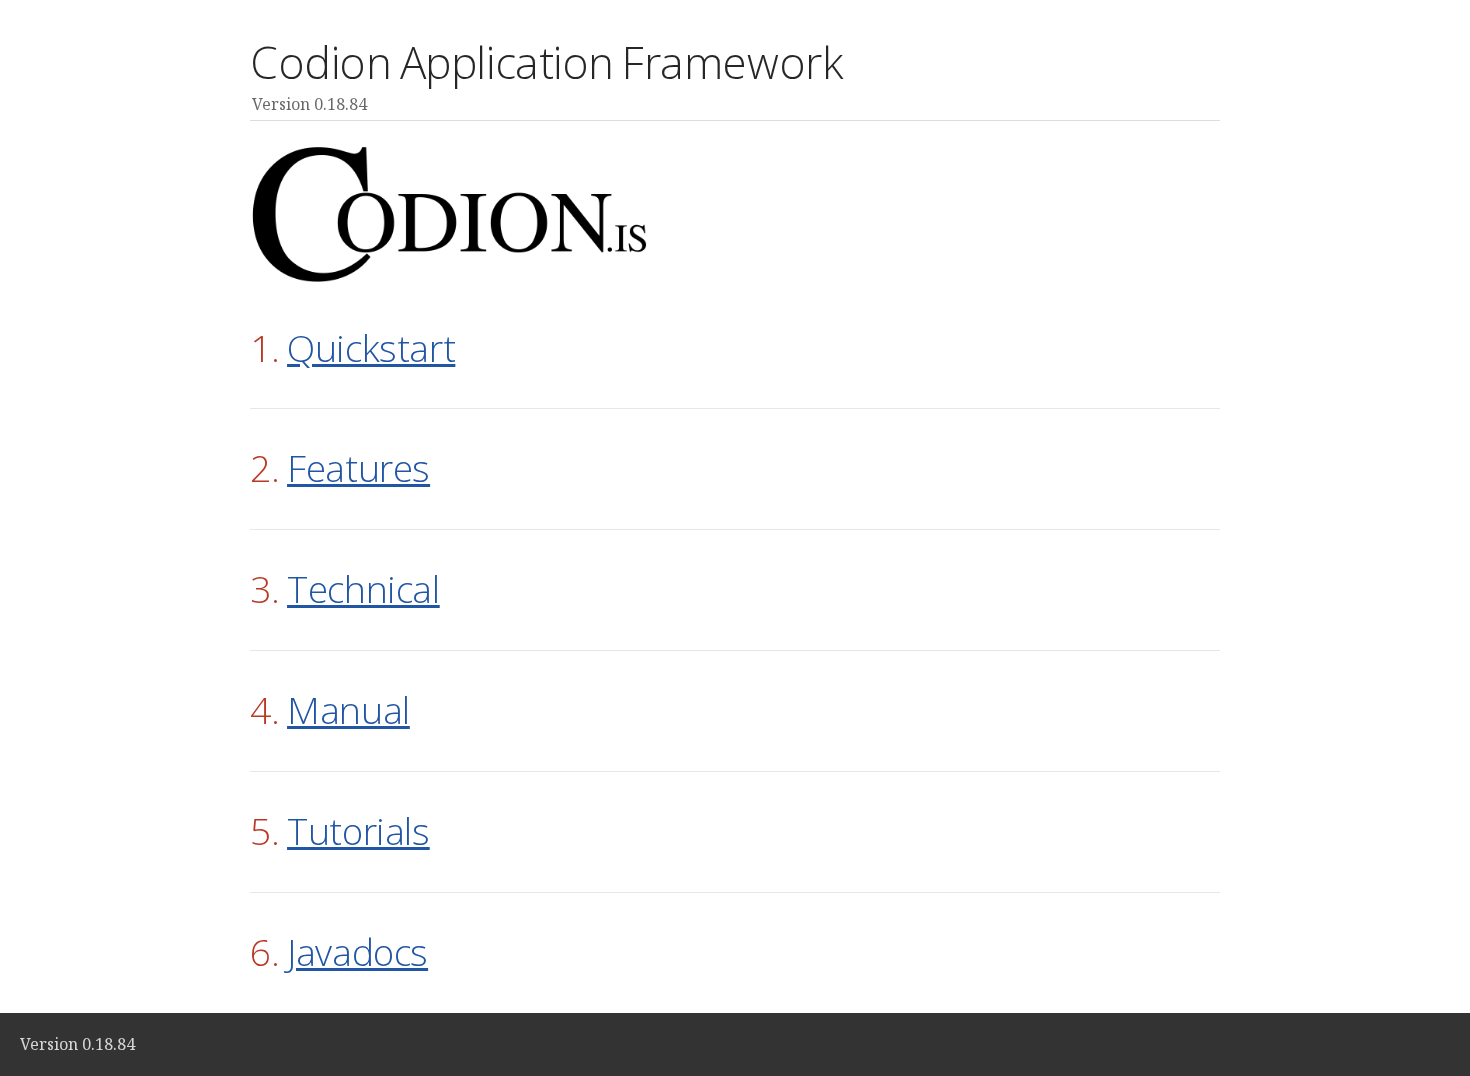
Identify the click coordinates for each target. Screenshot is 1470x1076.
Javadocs (357, 951)
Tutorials (358, 830)
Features (358, 467)
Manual (348, 709)
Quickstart (371, 347)
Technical (363, 588)
